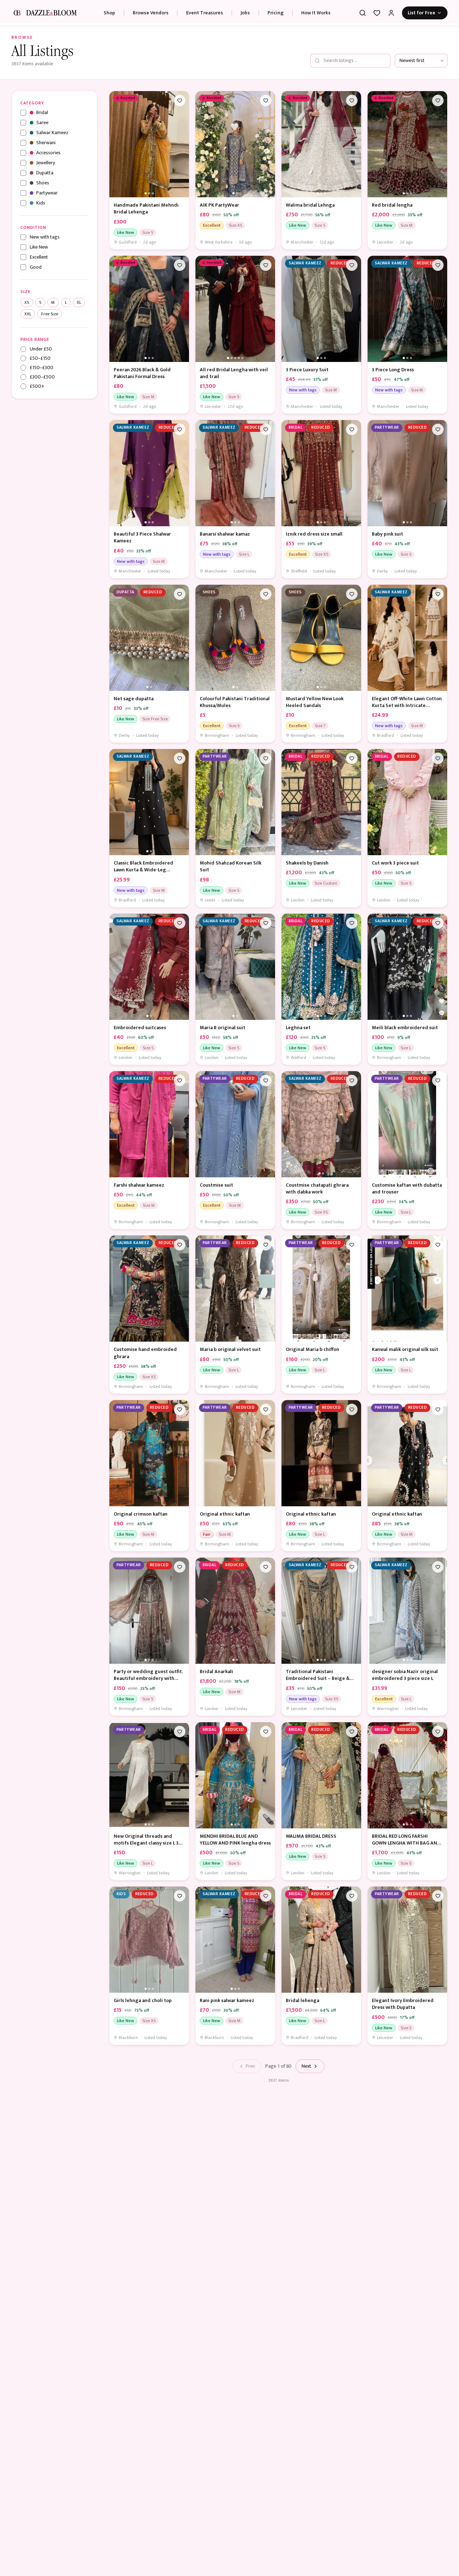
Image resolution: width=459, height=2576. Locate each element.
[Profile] (391, 13)
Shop (109, 13)
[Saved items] (377, 13)
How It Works (316, 13)
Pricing (276, 13)
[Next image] (182, 144)
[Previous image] (117, 144)
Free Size (50, 314)
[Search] (363, 13)
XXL (28, 314)
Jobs (245, 13)
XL (79, 302)
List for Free (422, 13)
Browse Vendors (151, 13)
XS (27, 302)
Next (306, 2066)
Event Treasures (205, 13)
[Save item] (180, 100)
